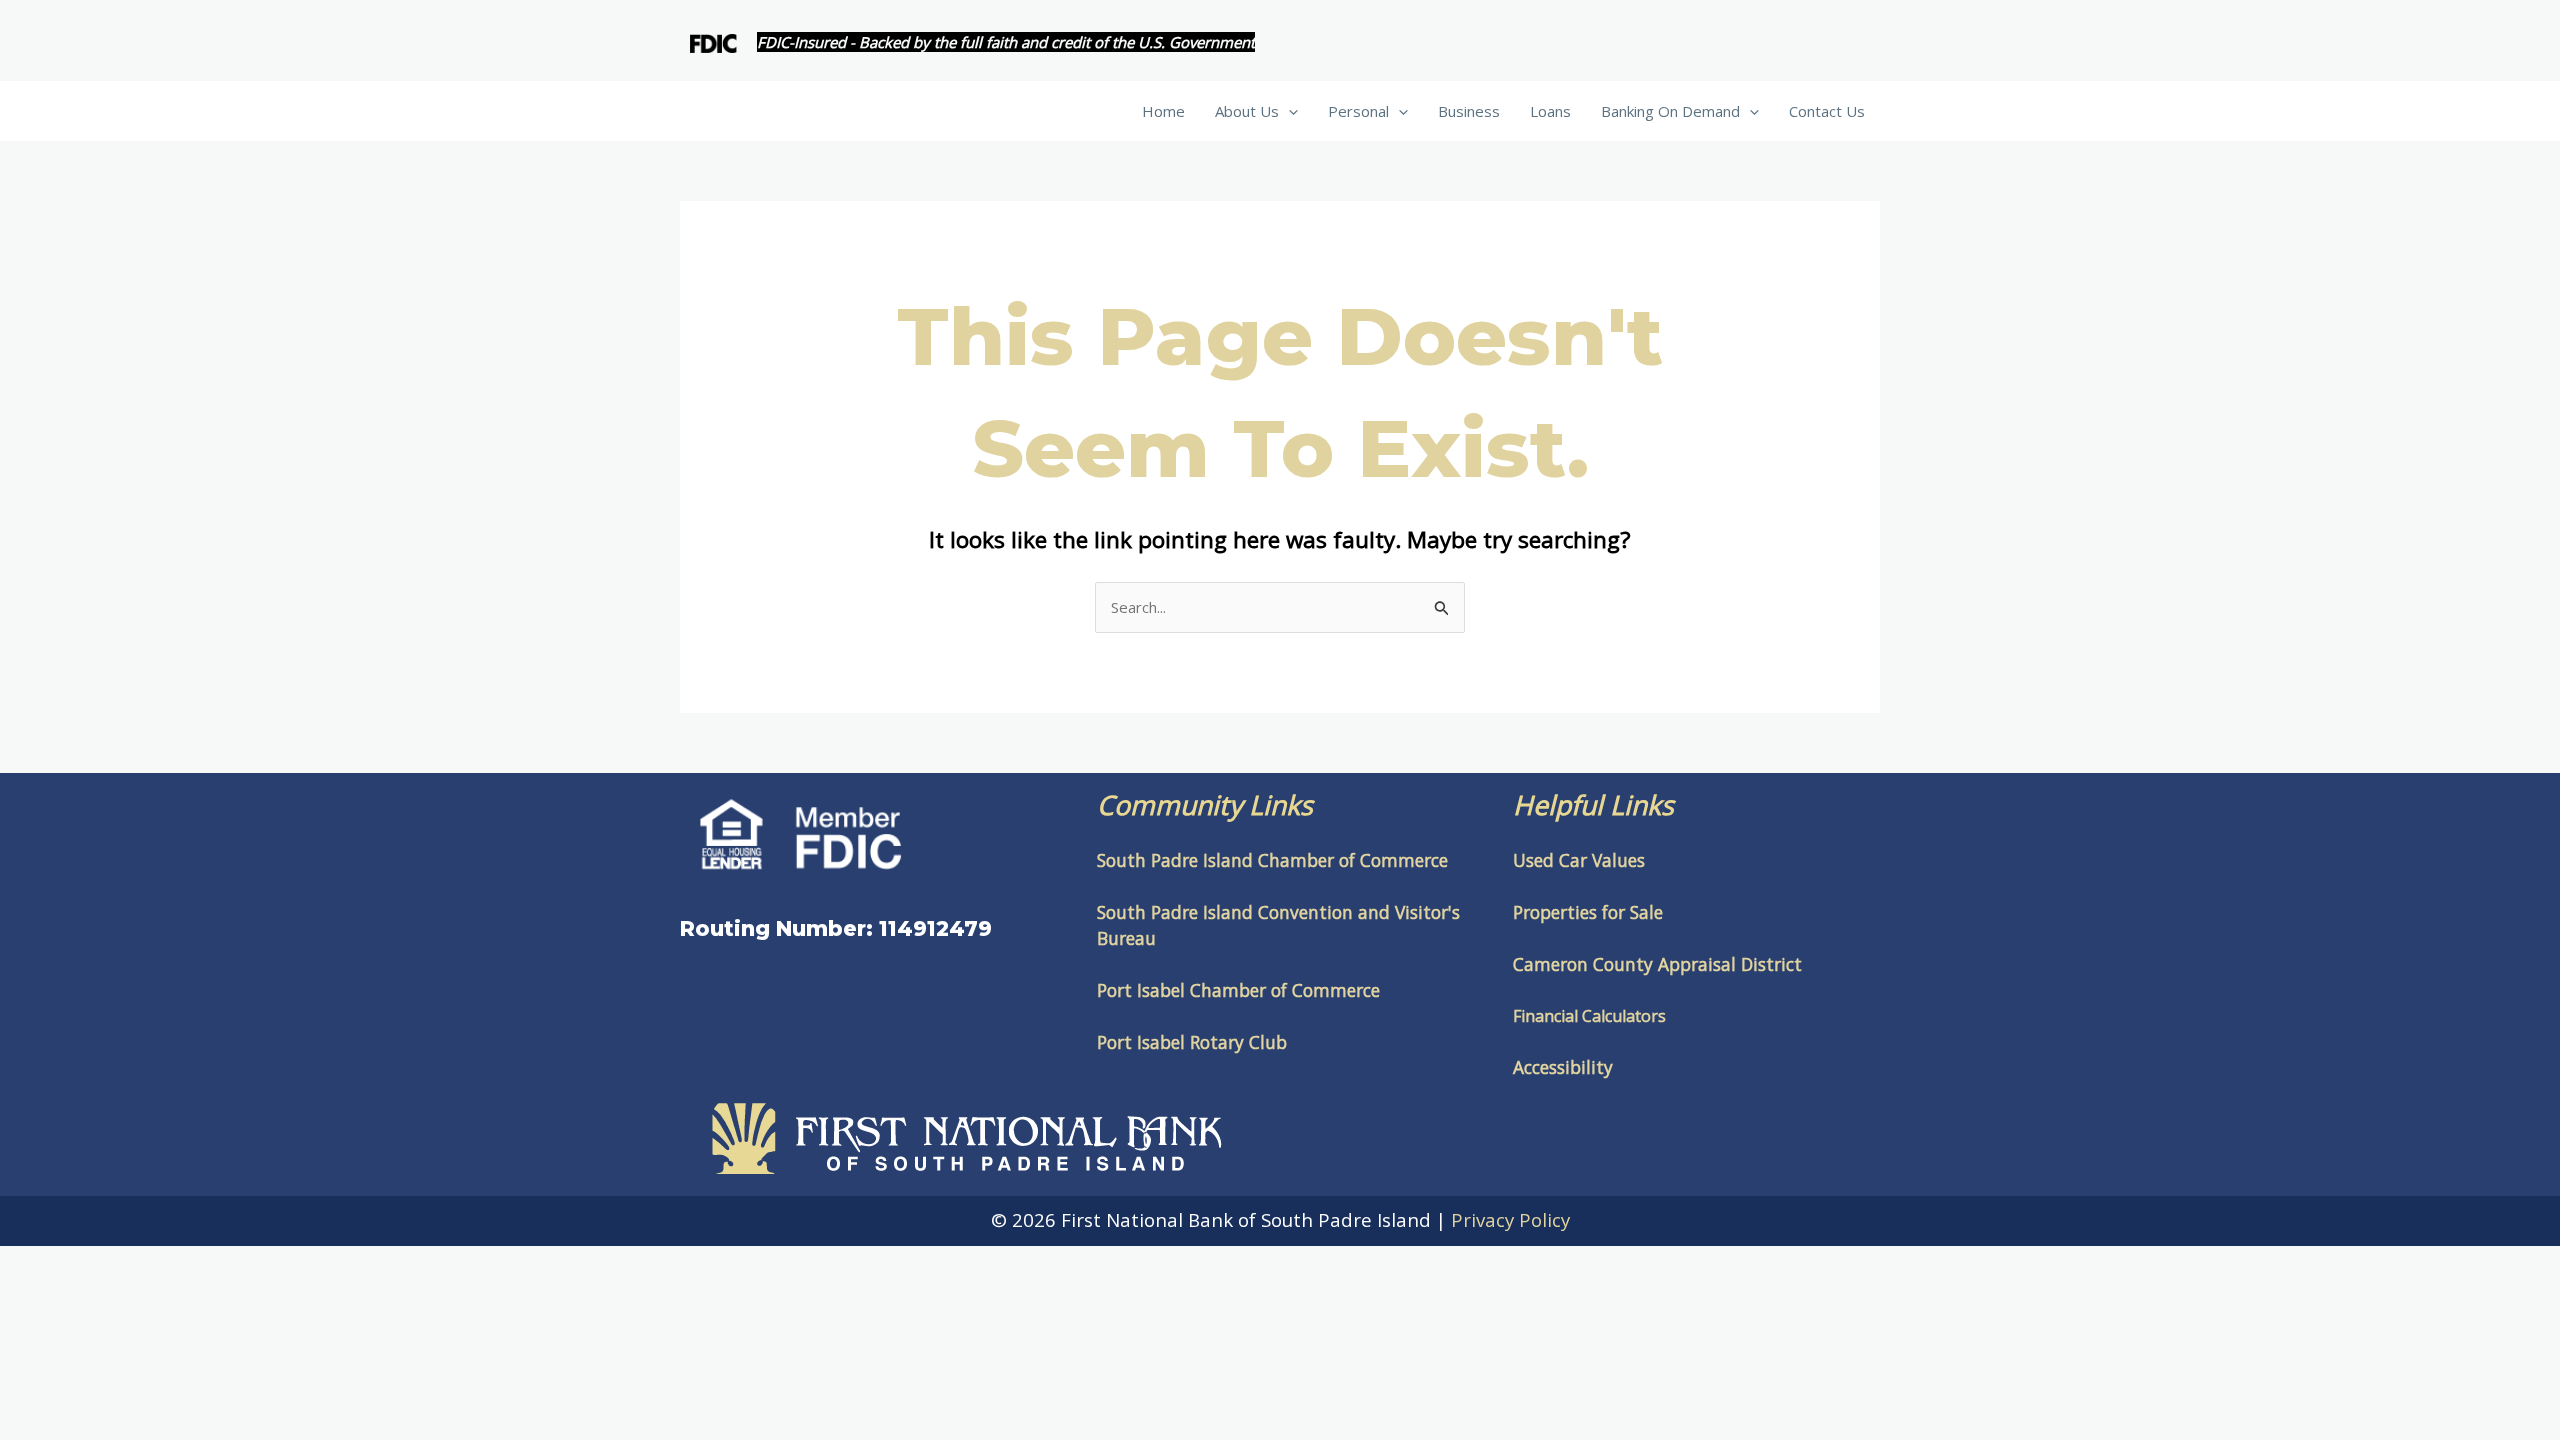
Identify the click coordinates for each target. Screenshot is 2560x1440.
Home (1163, 111)
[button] (1288, 111)
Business (1469, 111)
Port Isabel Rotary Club (1192, 1042)
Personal (1358, 111)
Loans (1550, 111)
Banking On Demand (1670, 111)
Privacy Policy (1510, 1219)
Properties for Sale (1588, 912)
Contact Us (1827, 111)
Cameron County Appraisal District (1657, 964)
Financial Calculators (1589, 1016)
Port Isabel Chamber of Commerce (1238, 990)
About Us (1247, 111)
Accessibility (1563, 1067)
